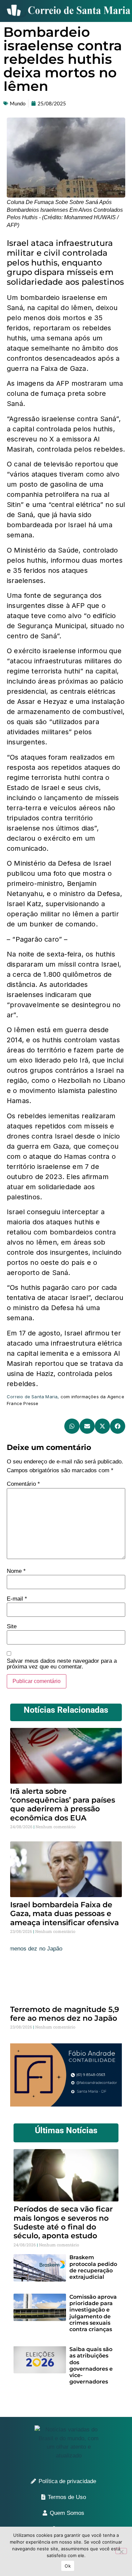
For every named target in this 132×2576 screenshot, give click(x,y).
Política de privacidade (67, 2481)
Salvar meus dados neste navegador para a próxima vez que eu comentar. (62, 1664)
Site (12, 1626)
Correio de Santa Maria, (33, 1397)
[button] (72, 1426)
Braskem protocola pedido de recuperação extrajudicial (93, 2267)
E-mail (17, 1599)
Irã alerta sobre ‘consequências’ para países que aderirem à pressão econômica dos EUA (63, 1805)
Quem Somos (67, 2513)
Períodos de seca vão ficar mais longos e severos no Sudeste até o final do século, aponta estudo (63, 2222)
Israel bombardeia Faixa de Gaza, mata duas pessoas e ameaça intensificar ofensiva (64, 1914)
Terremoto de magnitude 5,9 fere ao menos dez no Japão (65, 2014)
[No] (121, 2551)
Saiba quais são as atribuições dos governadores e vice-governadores (91, 2365)
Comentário (23, 1484)
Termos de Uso (67, 2497)
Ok (68, 2566)
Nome (16, 1571)
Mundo (18, 103)
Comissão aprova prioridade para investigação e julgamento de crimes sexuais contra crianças (93, 2313)
